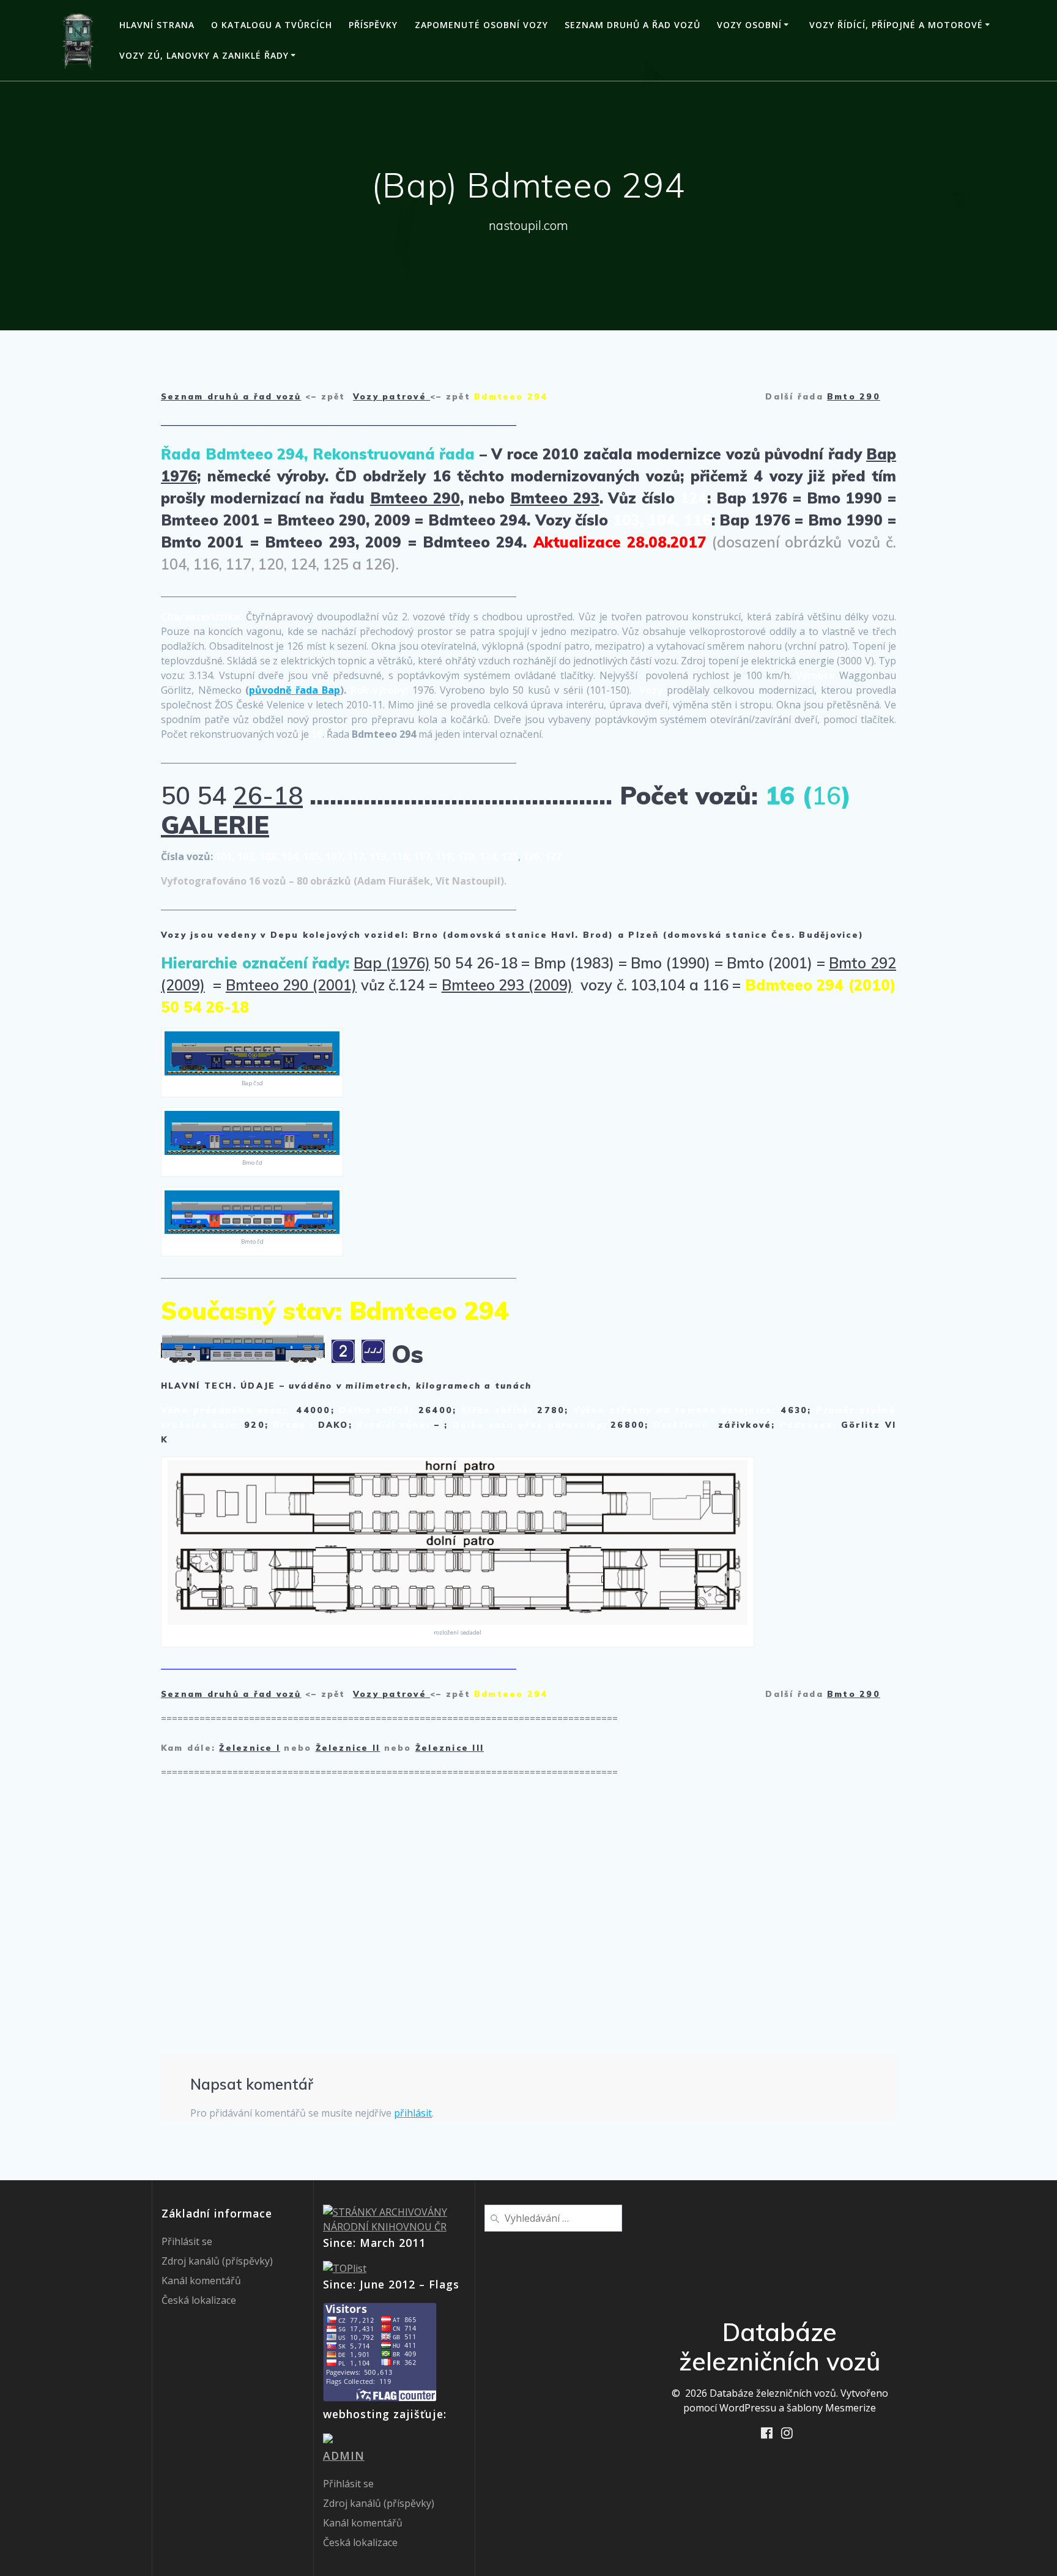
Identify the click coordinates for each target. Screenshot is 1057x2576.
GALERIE (215, 825)
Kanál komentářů (201, 2281)
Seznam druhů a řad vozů (632, 25)
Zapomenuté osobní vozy (481, 25)
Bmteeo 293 (555, 498)
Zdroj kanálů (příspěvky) (217, 2261)
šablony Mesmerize (831, 2408)
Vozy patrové (391, 396)
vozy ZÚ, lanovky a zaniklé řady (204, 55)
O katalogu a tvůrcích (272, 25)
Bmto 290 (854, 396)
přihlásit (413, 2113)
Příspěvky (373, 25)
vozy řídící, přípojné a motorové (896, 25)
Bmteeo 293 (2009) (507, 985)
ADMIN (344, 2455)
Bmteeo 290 (415, 498)
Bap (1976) (392, 963)
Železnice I (250, 1748)
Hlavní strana (157, 25)
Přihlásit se (187, 2241)
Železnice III (450, 1748)
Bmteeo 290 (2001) (291, 985)
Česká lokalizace (199, 2300)
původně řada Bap (295, 690)
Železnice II (348, 1748)
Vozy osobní (749, 25)
